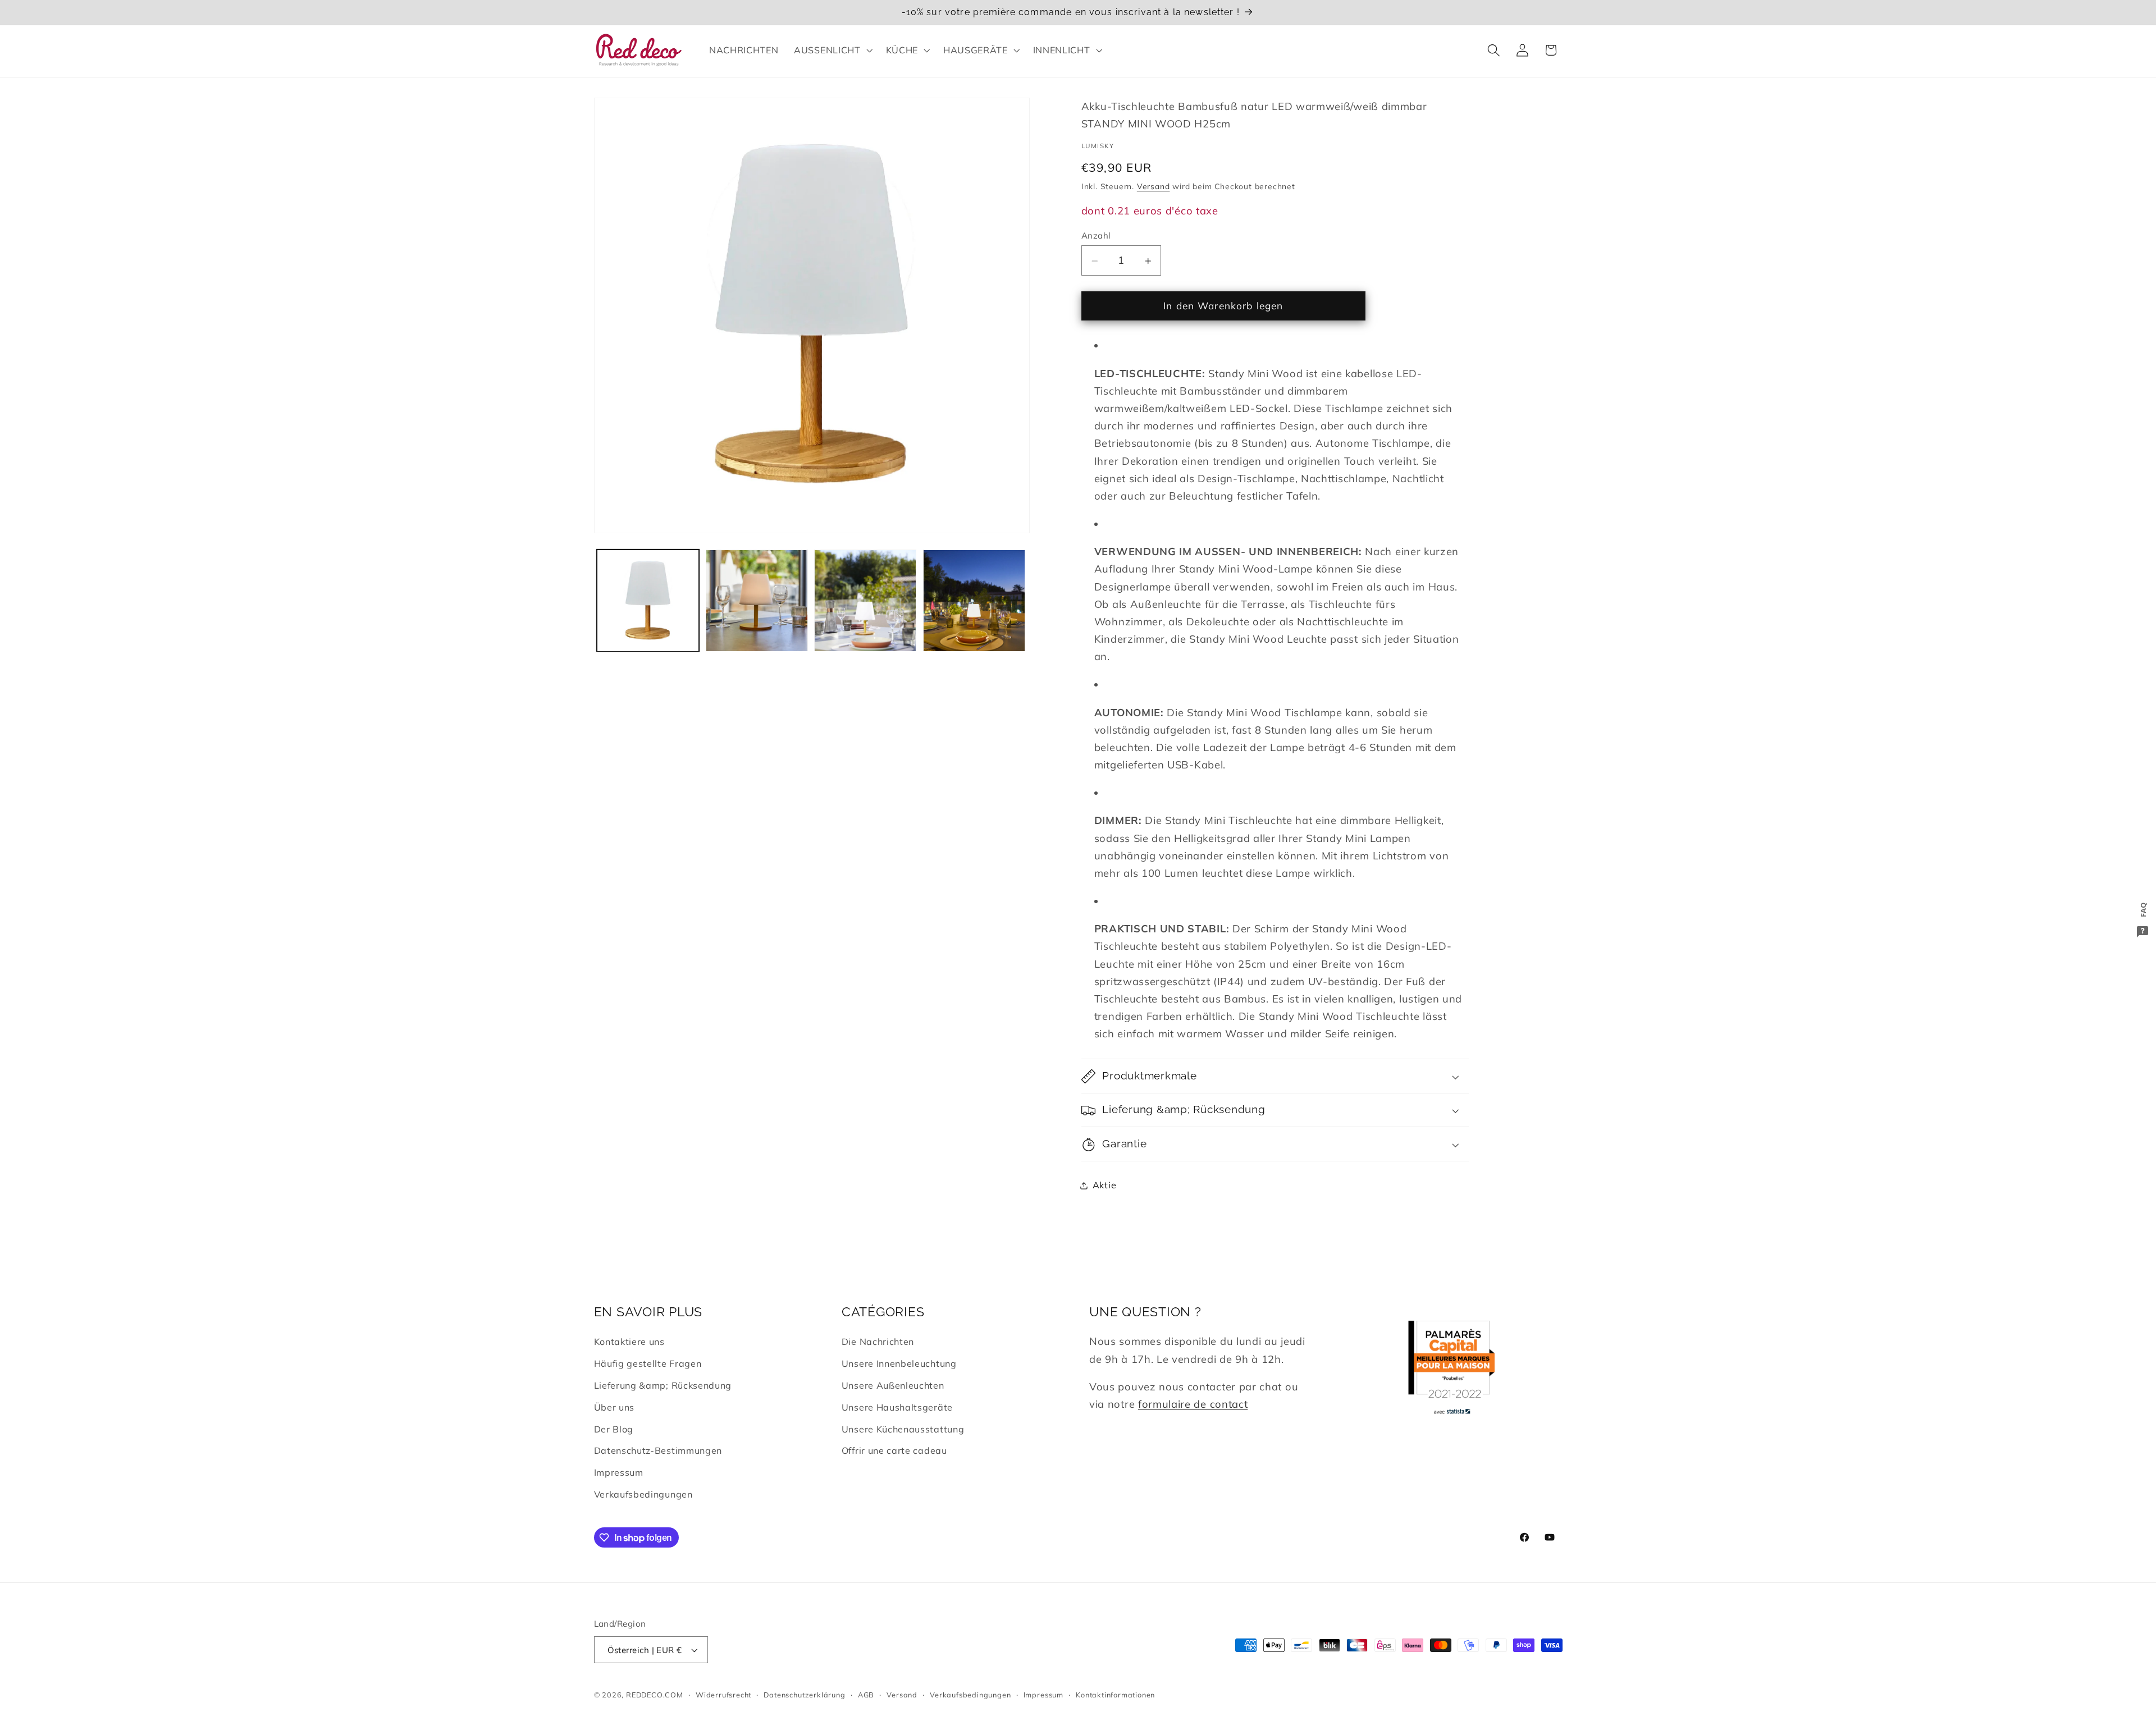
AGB (866, 1695)
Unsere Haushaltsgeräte (897, 1407)
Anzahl (1096, 235)
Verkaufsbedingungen (643, 1494)
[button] (832, 50)
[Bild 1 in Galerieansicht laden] (648, 601)
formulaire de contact (1193, 1404)
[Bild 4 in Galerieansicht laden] (974, 601)
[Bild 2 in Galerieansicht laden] (757, 601)
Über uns (615, 1407)
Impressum (619, 1472)
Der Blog (614, 1429)
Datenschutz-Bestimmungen (658, 1450)
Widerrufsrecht (723, 1695)
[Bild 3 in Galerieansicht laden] (865, 601)
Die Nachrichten (878, 1342)
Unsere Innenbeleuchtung (899, 1363)
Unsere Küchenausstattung (903, 1429)
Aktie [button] (1104, 1186)
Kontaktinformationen (1115, 1695)
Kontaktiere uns (629, 1342)
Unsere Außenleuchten (893, 1385)
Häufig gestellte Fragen (648, 1363)
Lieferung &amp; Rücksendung (663, 1385)
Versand (1154, 187)
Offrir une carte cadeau (894, 1450)
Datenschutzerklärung (804, 1695)
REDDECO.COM (655, 1695)
